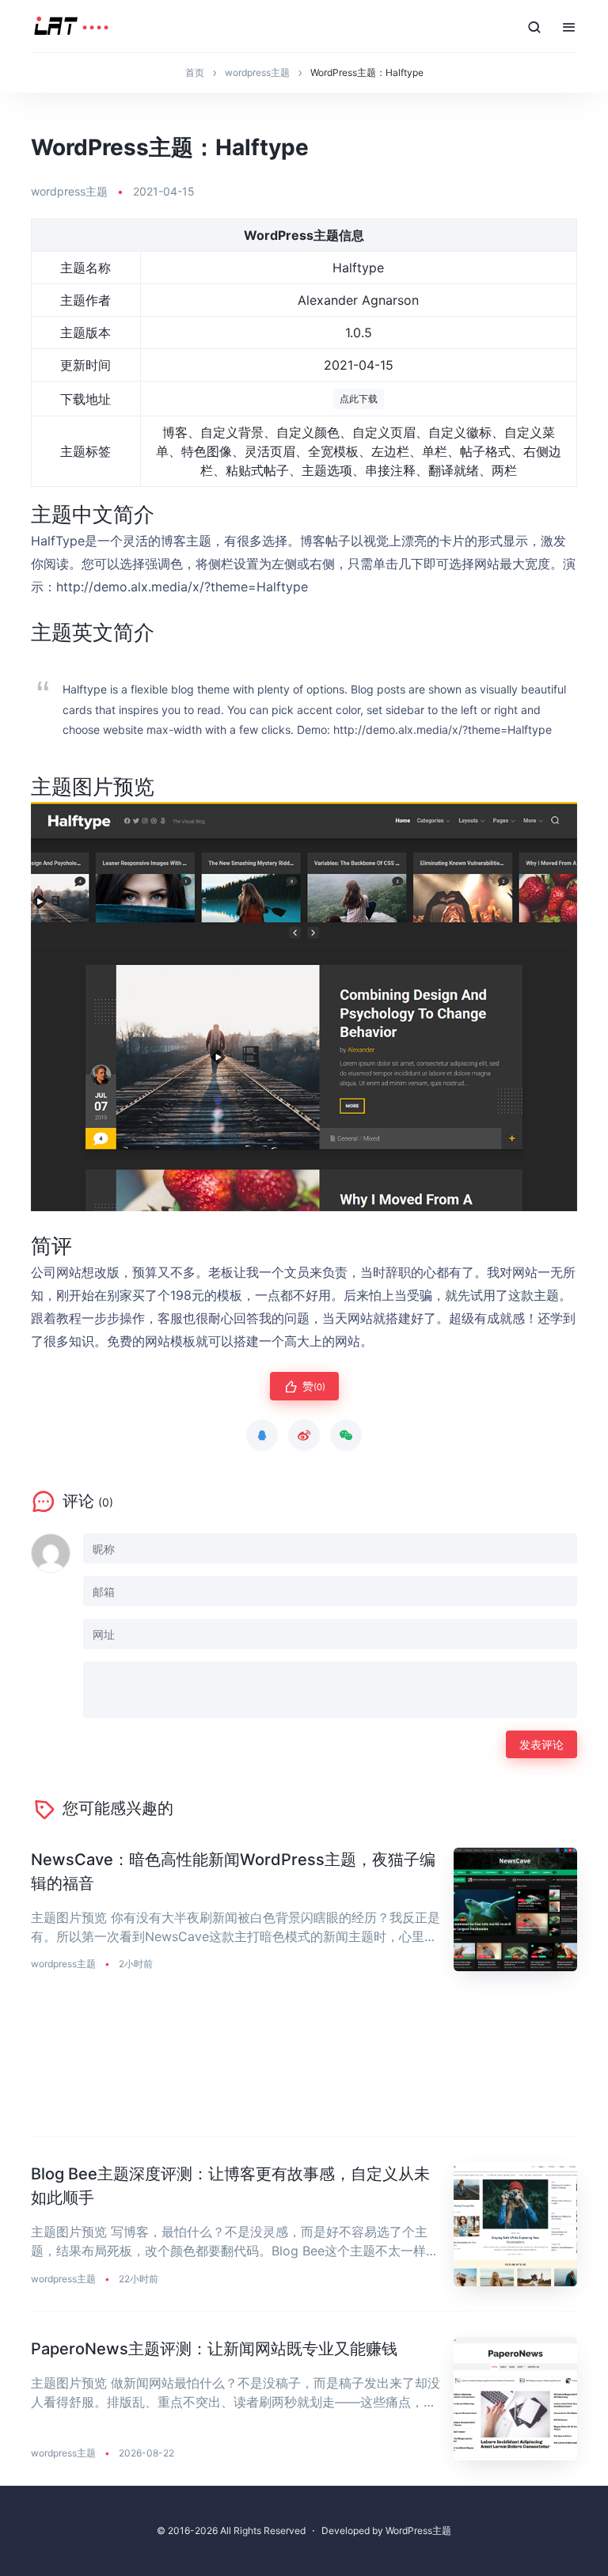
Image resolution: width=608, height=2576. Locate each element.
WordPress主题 (418, 2530)
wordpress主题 (69, 191)
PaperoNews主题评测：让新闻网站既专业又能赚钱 (214, 2349)
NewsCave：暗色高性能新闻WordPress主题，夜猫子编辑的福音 (233, 1871)
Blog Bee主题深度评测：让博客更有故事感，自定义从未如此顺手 (230, 2186)
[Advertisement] (304, 2067)
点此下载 (359, 399)
